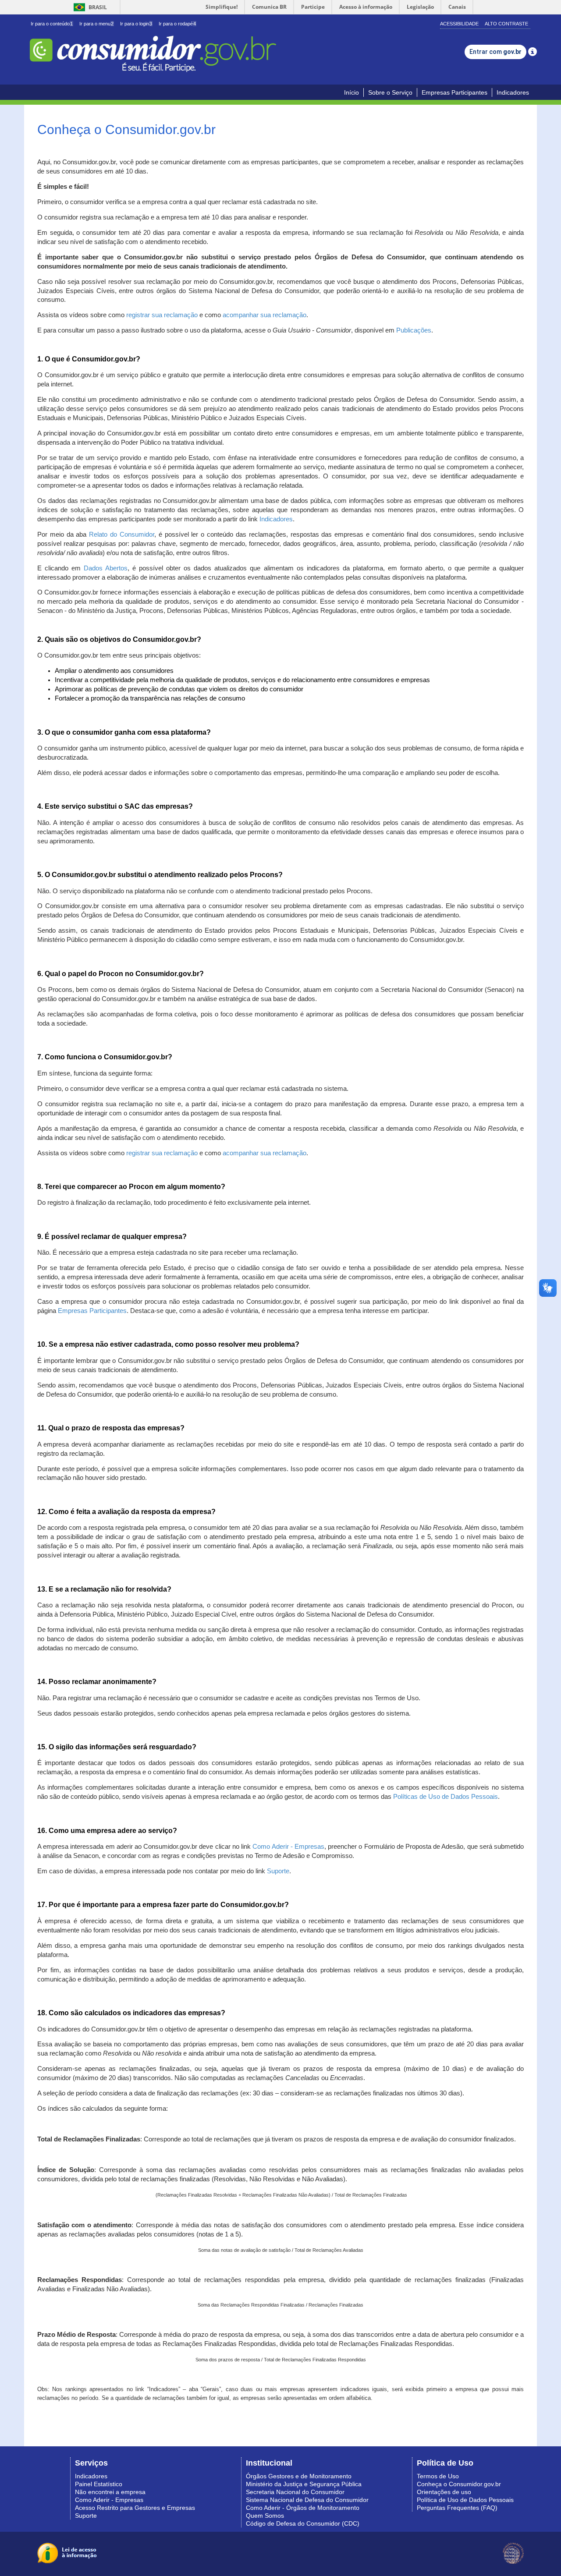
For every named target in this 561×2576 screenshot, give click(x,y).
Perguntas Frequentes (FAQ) (457, 2508)
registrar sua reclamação (162, 315)
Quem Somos (265, 2516)
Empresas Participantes (454, 92)
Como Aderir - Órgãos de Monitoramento (303, 2508)
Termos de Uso (438, 2476)
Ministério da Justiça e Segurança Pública (304, 2484)
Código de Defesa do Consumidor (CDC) (303, 2523)
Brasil (89, 7)
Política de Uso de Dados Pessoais (465, 2500)
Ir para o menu (96, 24)
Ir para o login (136, 24)
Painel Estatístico (99, 2484)
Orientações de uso (444, 2492)
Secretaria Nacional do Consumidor (295, 2492)
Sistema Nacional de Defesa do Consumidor (307, 2500)
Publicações (414, 330)
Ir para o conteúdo (52, 24)
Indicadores (513, 92)
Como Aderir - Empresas (288, 1847)
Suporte (278, 1871)
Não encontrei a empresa (110, 2492)
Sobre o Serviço (390, 92)
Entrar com (495, 52)
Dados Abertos (106, 568)
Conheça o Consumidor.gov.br (459, 2484)
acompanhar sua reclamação (265, 315)
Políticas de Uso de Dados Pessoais (446, 1797)
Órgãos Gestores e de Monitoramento (299, 2476)
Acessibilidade (459, 24)
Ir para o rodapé (177, 24)
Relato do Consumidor (122, 534)
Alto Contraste (506, 24)
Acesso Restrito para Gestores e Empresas (135, 2508)
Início (352, 92)
